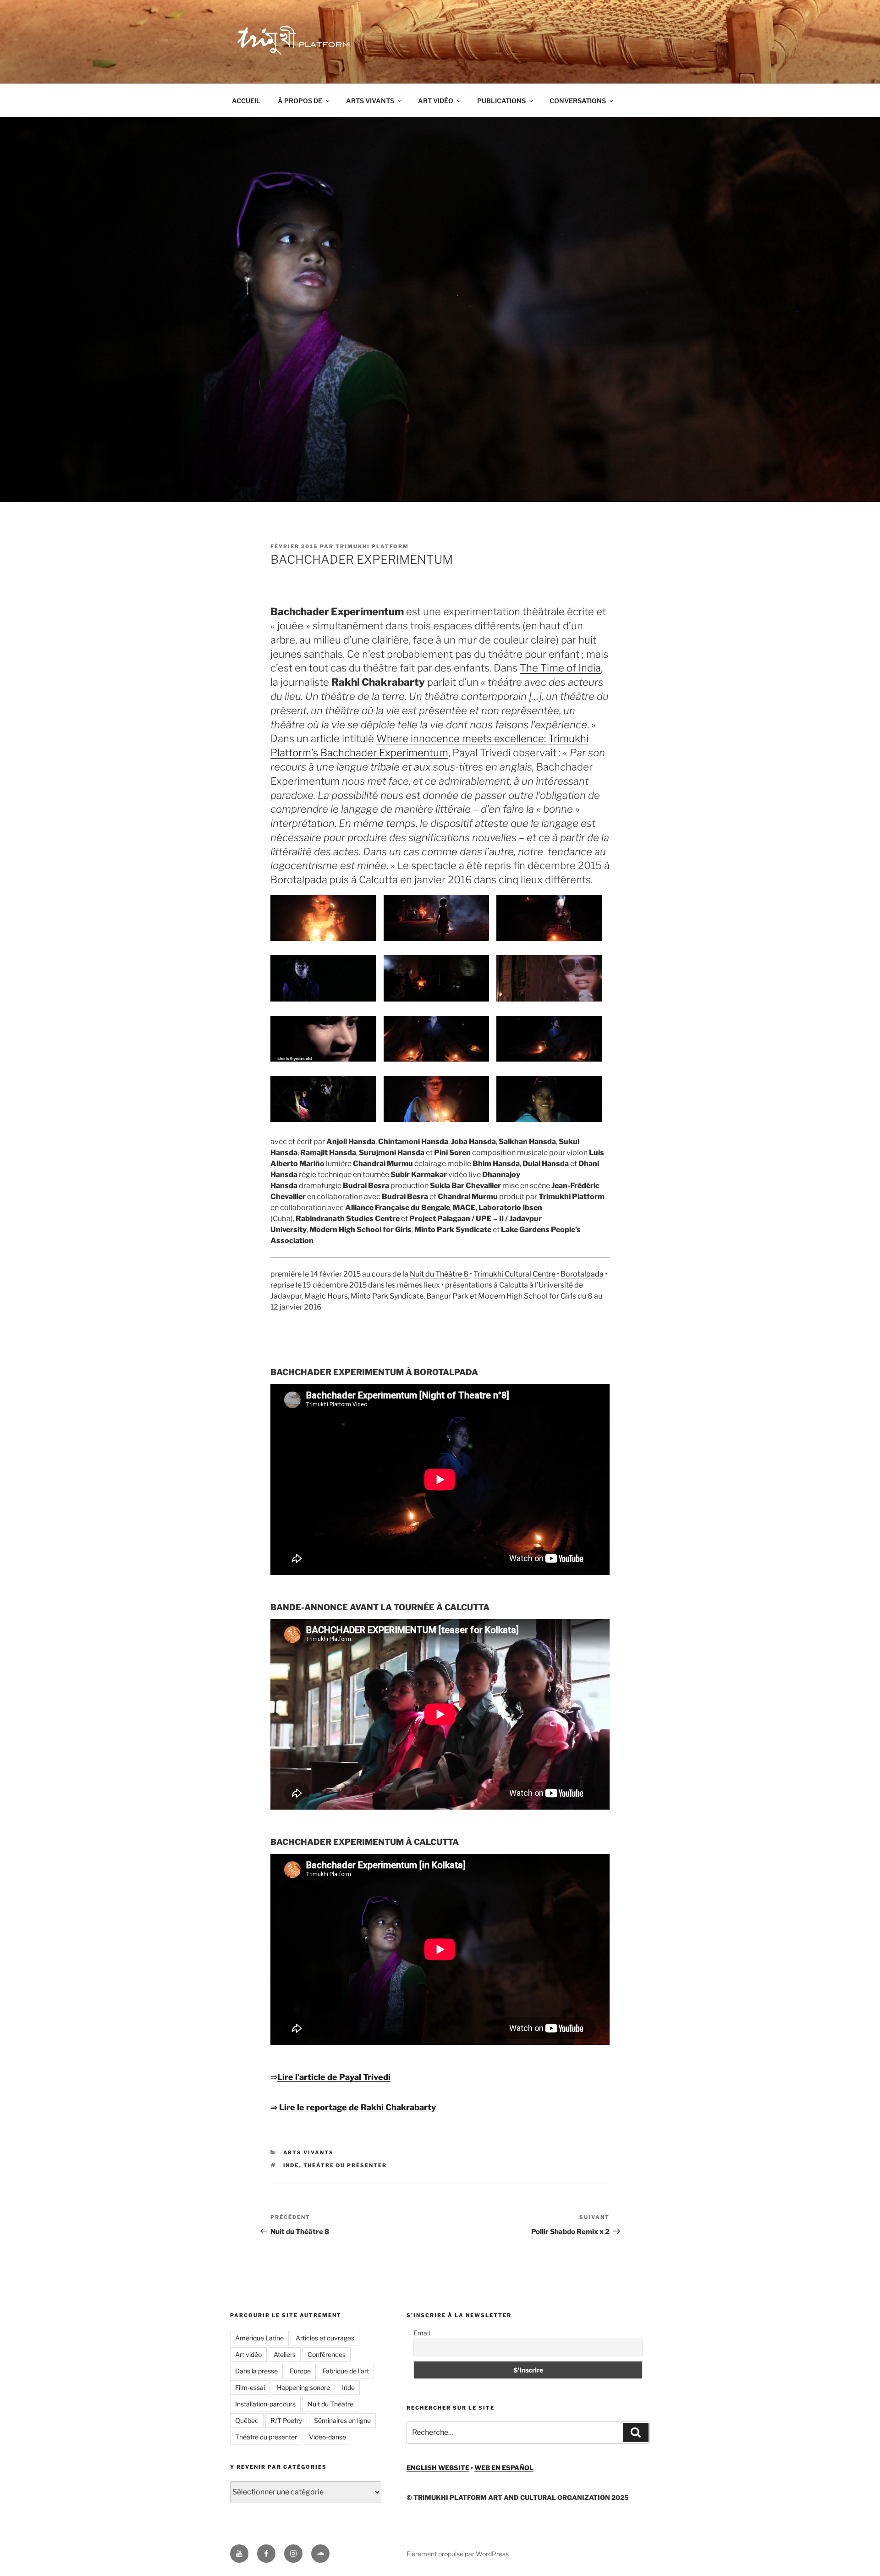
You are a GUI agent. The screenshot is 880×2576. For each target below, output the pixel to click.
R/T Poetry (286, 2420)
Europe (300, 2371)
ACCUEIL (246, 101)
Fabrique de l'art (346, 2371)
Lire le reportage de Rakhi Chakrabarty (357, 2107)
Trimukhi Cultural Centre (514, 1274)
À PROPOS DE (300, 101)
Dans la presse (256, 2371)
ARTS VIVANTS (370, 101)
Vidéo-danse (327, 2437)
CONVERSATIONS (578, 101)
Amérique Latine (259, 2338)
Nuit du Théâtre (330, 2404)
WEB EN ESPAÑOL (504, 2468)
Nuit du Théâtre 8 (440, 1274)
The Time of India (560, 668)
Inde (291, 2165)
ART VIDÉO (436, 101)
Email (422, 2333)
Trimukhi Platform (372, 546)
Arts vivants (309, 2152)
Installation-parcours (265, 2404)
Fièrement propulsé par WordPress (458, 2554)
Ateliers (285, 2354)
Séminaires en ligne (342, 2420)
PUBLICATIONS (501, 101)
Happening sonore (303, 2387)
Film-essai (250, 2387)
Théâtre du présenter (345, 2165)
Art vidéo (248, 2354)
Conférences (327, 2354)
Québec (247, 2420)
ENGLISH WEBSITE (438, 2468)
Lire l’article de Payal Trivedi (334, 2077)
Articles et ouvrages (325, 2338)
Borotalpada (582, 1274)
